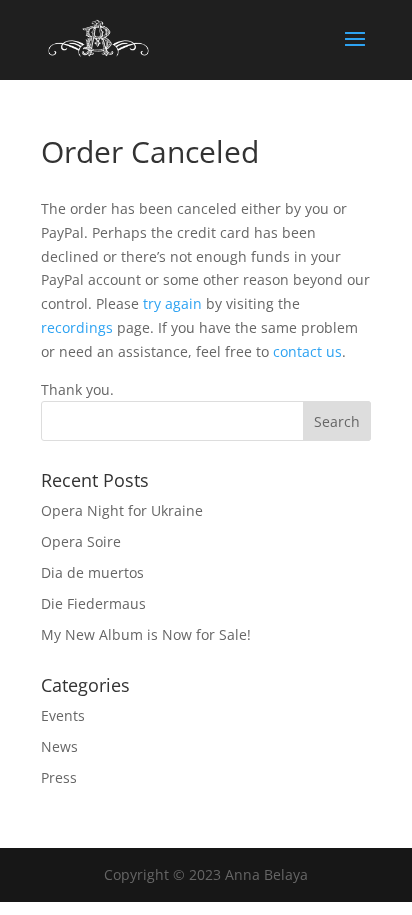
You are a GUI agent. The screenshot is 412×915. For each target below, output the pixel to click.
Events (63, 715)
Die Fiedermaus (93, 603)
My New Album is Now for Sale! (146, 634)
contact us (307, 351)
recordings (77, 327)
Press (59, 777)
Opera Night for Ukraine (122, 510)
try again (172, 303)
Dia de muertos (92, 572)
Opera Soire (81, 541)
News (59, 746)
